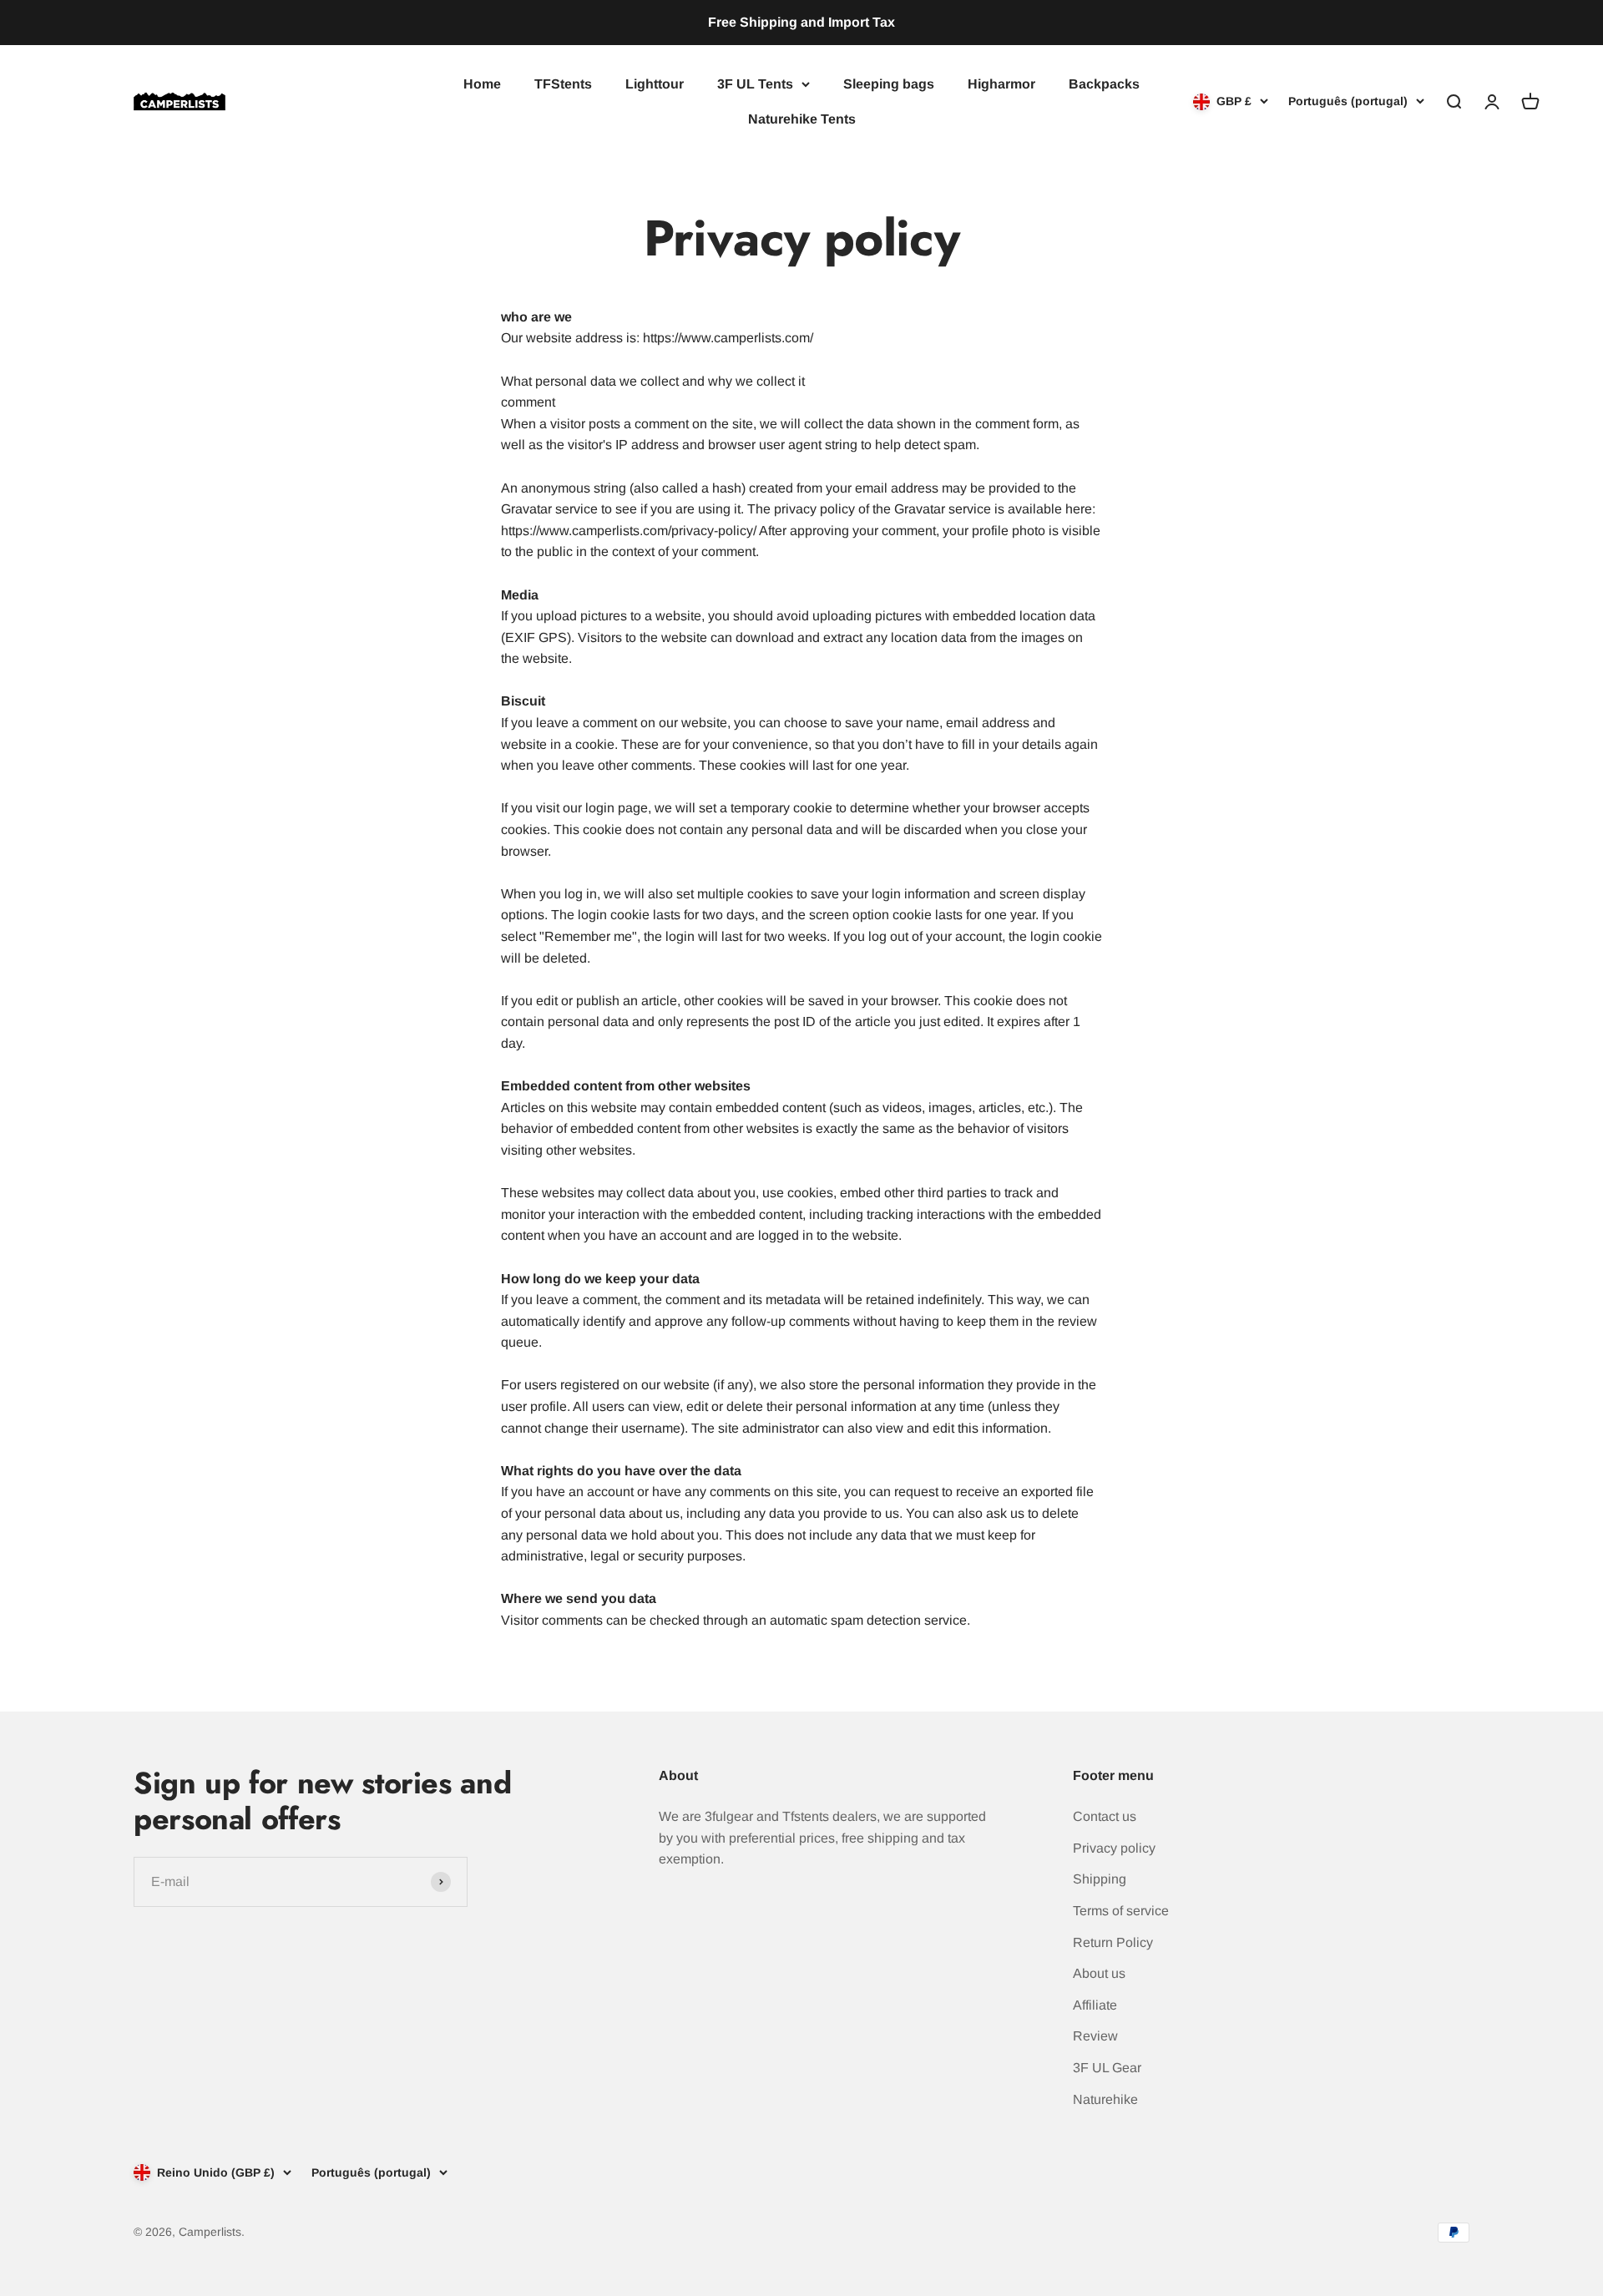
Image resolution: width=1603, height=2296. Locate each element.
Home (482, 84)
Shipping (1100, 1879)
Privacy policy (1114, 1848)
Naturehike (1105, 2099)
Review (1095, 2036)
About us (1099, 1973)
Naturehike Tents (802, 118)
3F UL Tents (755, 84)
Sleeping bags (889, 84)
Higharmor (1001, 84)
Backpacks (1104, 84)
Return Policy (1113, 1942)
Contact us (1105, 1816)
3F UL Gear (1107, 2068)
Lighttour (655, 84)
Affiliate (1095, 2005)
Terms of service (1121, 1911)
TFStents (563, 84)
